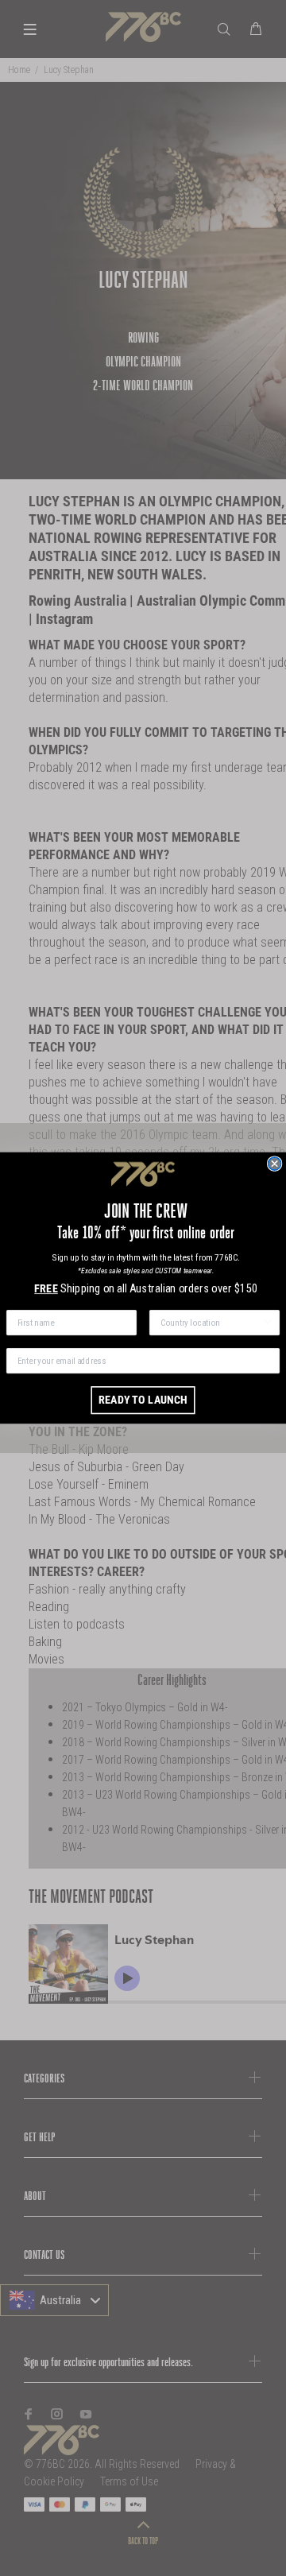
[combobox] (211, 1323)
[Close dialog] (275, 1164)
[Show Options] (268, 1323)
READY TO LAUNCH (143, 1400)
